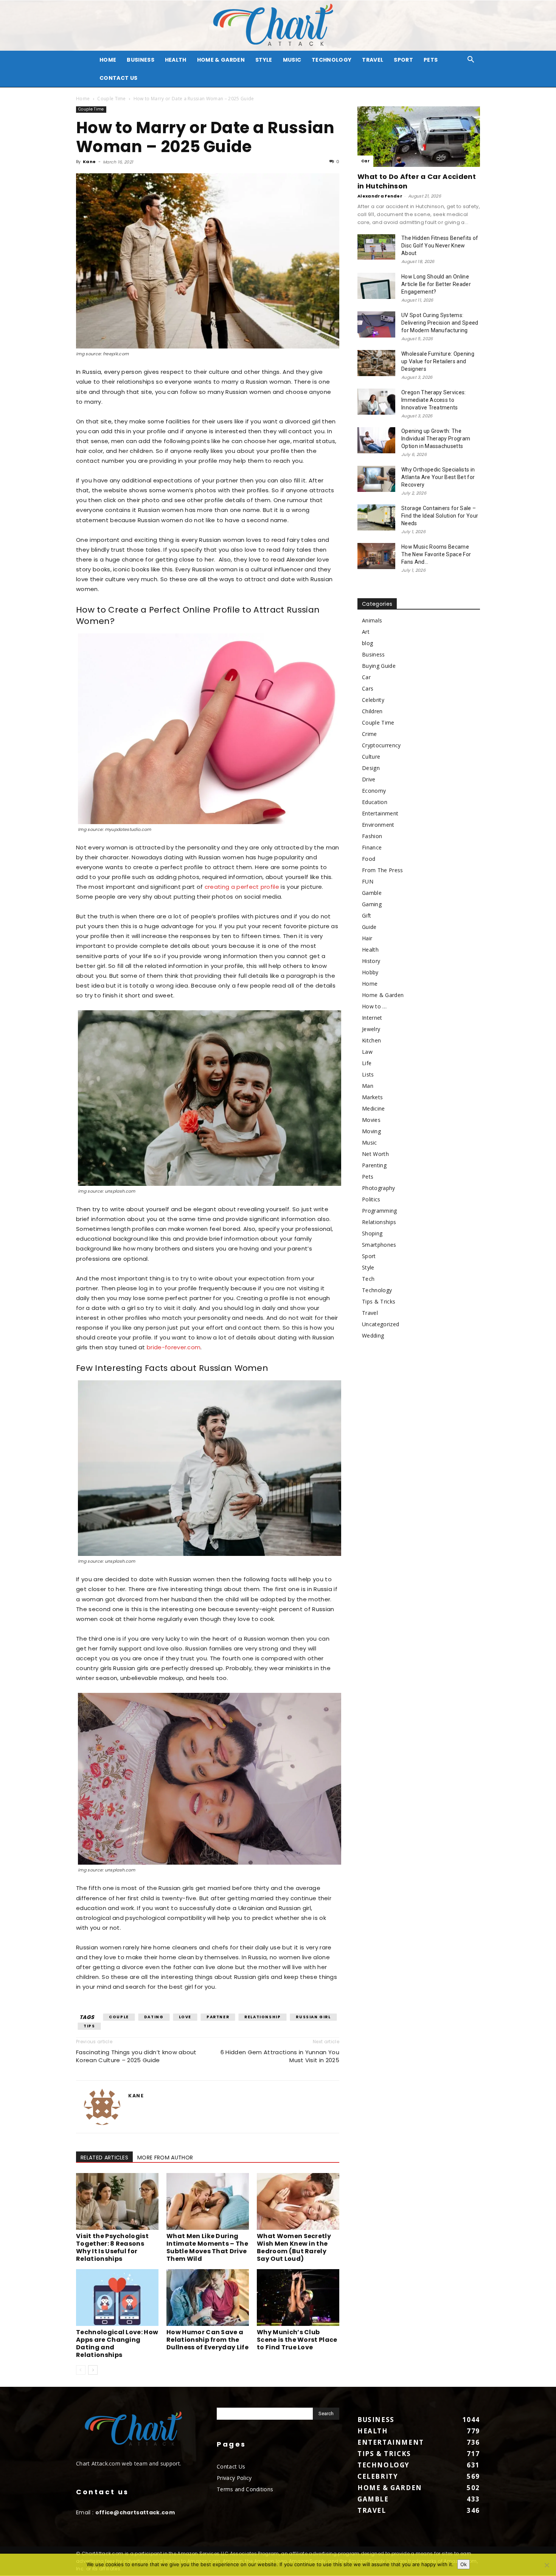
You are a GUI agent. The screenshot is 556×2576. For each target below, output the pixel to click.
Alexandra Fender (380, 196)
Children (372, 711)
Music (292, 60)
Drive (369, 779)
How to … (374, 1006)
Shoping (372, 1233)
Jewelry (371, 1029)
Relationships (379, 1222)
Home (83, 99)
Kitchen (371, 1040)
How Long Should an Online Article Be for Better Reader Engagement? (436, 284)
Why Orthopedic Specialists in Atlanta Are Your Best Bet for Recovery (438, 477)
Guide (369, 927)
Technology (332, 60)
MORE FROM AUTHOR (165, 2158)
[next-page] (93, 2370)
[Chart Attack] (278, 26)
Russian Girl (313, 2017)
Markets (372, 1097)
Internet (372, 1018)
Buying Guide (379, 666)
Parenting (374, 1165)
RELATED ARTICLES (104, 2158)
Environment (378, 825)
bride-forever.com (174, 1347)
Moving (371, 1131)
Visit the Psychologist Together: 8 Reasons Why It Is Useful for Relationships (112, 2247)
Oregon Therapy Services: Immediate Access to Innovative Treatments (434, 400)
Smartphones (379, 1245)
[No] (547, 2565)
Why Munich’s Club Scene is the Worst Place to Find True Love (297, 2340)
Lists (368, 1074)
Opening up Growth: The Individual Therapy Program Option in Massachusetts (436, 439)
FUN (368, 881)
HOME (108, 60)
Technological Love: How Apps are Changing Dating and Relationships (117, 2343)
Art (366, 632)
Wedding (373, 1335)
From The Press (382, 870)
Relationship (262, 2017)
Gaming (372, 904)
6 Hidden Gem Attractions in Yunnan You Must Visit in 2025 (280, 2056)
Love (185, 2017)
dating (154, 2017)
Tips (89, 2026)
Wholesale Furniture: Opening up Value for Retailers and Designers (438, 361)
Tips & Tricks (379, 1301)
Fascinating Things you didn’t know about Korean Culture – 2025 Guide (136, 2056)
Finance (372, 847)
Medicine (374, 1108)
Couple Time (112, 99)
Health (176, 60)
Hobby (370, 972)
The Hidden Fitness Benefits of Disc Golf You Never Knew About (440, 246)
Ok (464, 2564)
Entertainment (380, 813)
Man (368, 1086)
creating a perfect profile (242, 887)
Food (369, 859)
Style (264, 60)
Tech (368, 1279)
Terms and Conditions (245, 2489)
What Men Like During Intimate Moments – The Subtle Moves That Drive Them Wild (207, 2247)
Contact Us (118, 78)
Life (367, 1063)
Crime (370, 734)
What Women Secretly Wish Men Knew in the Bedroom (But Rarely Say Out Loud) (294, 2247)
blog (367, 643)
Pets (431, 60)
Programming (380, 1211)
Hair (367, 938)
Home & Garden (221, 60)
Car (365, 161)
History (371, 961)
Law (367, 1052)
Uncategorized (381, 1324)
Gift (367, 915)
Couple (119, 2017)
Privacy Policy (234, 2478)
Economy (374, 791)
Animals (372, 620)
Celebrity (373, 700)
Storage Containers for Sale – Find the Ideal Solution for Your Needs (440, 516)
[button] (471, 60)
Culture (371, 757)
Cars (368, 688)
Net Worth (375, 1154)
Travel (373, 60)
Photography (379, 1188)
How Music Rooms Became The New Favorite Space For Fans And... (436, 554)
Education (375, 802)
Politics (371, 1199)
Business (141, 60)
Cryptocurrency (381, 745)
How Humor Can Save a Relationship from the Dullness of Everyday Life (207, 2340)
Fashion (372, 836)
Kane (89, 162)
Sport (403, 60)
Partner (218, 2017)
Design (371, 768)
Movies (371, 1120)
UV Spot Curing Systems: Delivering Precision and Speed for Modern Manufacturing (440, 323)
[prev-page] (81, 2370)
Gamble (372, 893)
